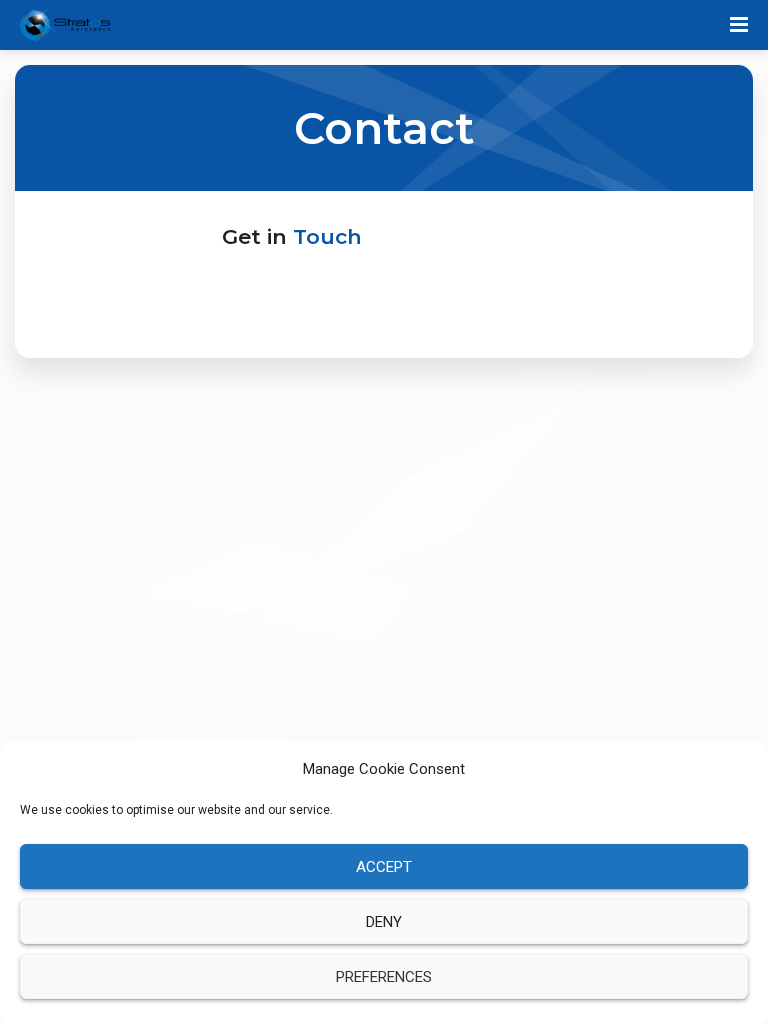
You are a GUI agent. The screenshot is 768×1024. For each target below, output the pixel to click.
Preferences (384, 977)
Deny (384, 922)
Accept (384, 867)
